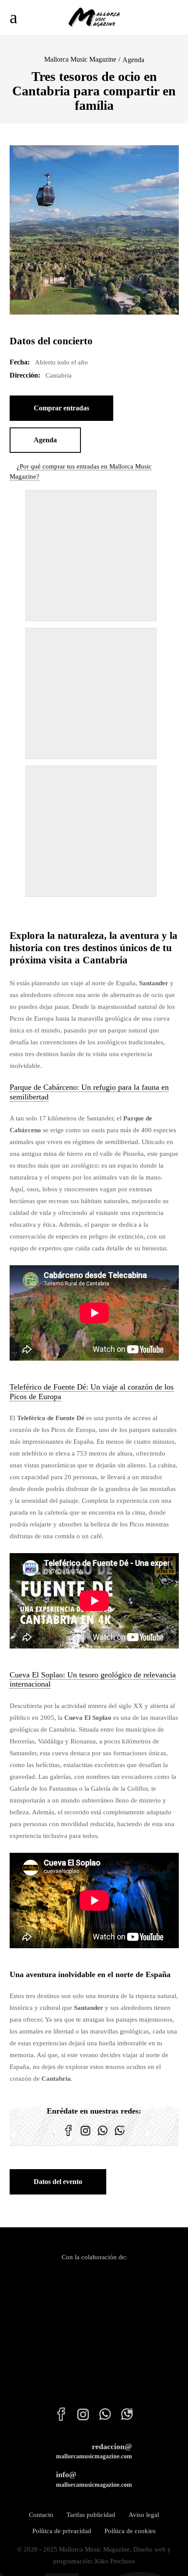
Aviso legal (144, 2515)
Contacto (41, 2515)
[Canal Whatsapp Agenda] (120, 2136)
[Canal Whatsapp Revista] (103, 2136)
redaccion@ (94, 2451)
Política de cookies (130, 2531)
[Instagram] (85, 2136)
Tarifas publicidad (91, 2515)
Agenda (133, 60)
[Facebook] (68, 2136)
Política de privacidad (62, 2531)
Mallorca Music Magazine (80, 59)
